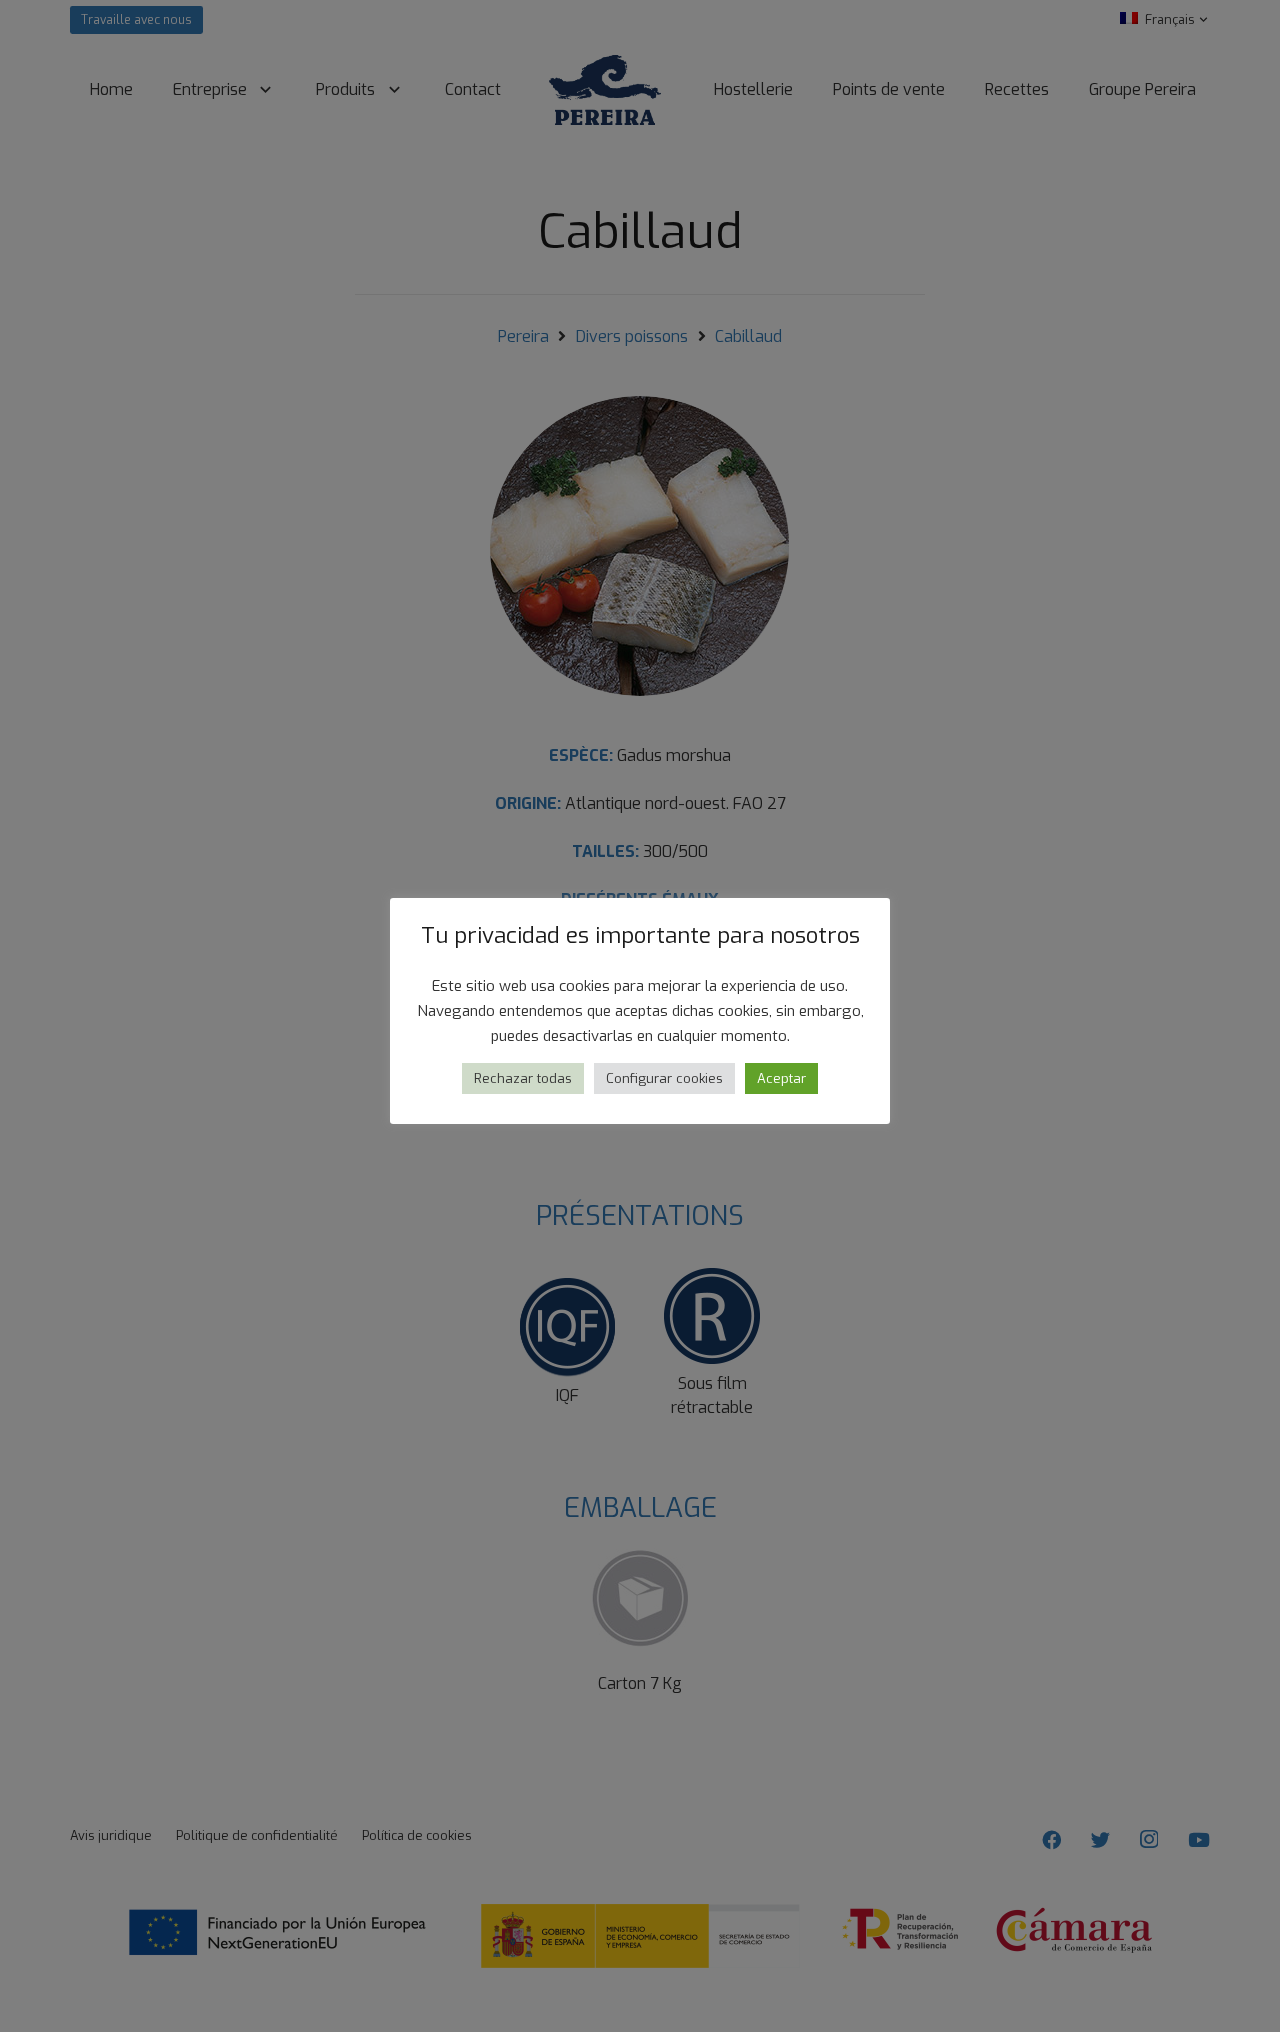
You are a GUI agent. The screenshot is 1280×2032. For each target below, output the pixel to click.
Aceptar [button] (781, 1078)
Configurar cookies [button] (664, 1078)
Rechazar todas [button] (523, 1078)
